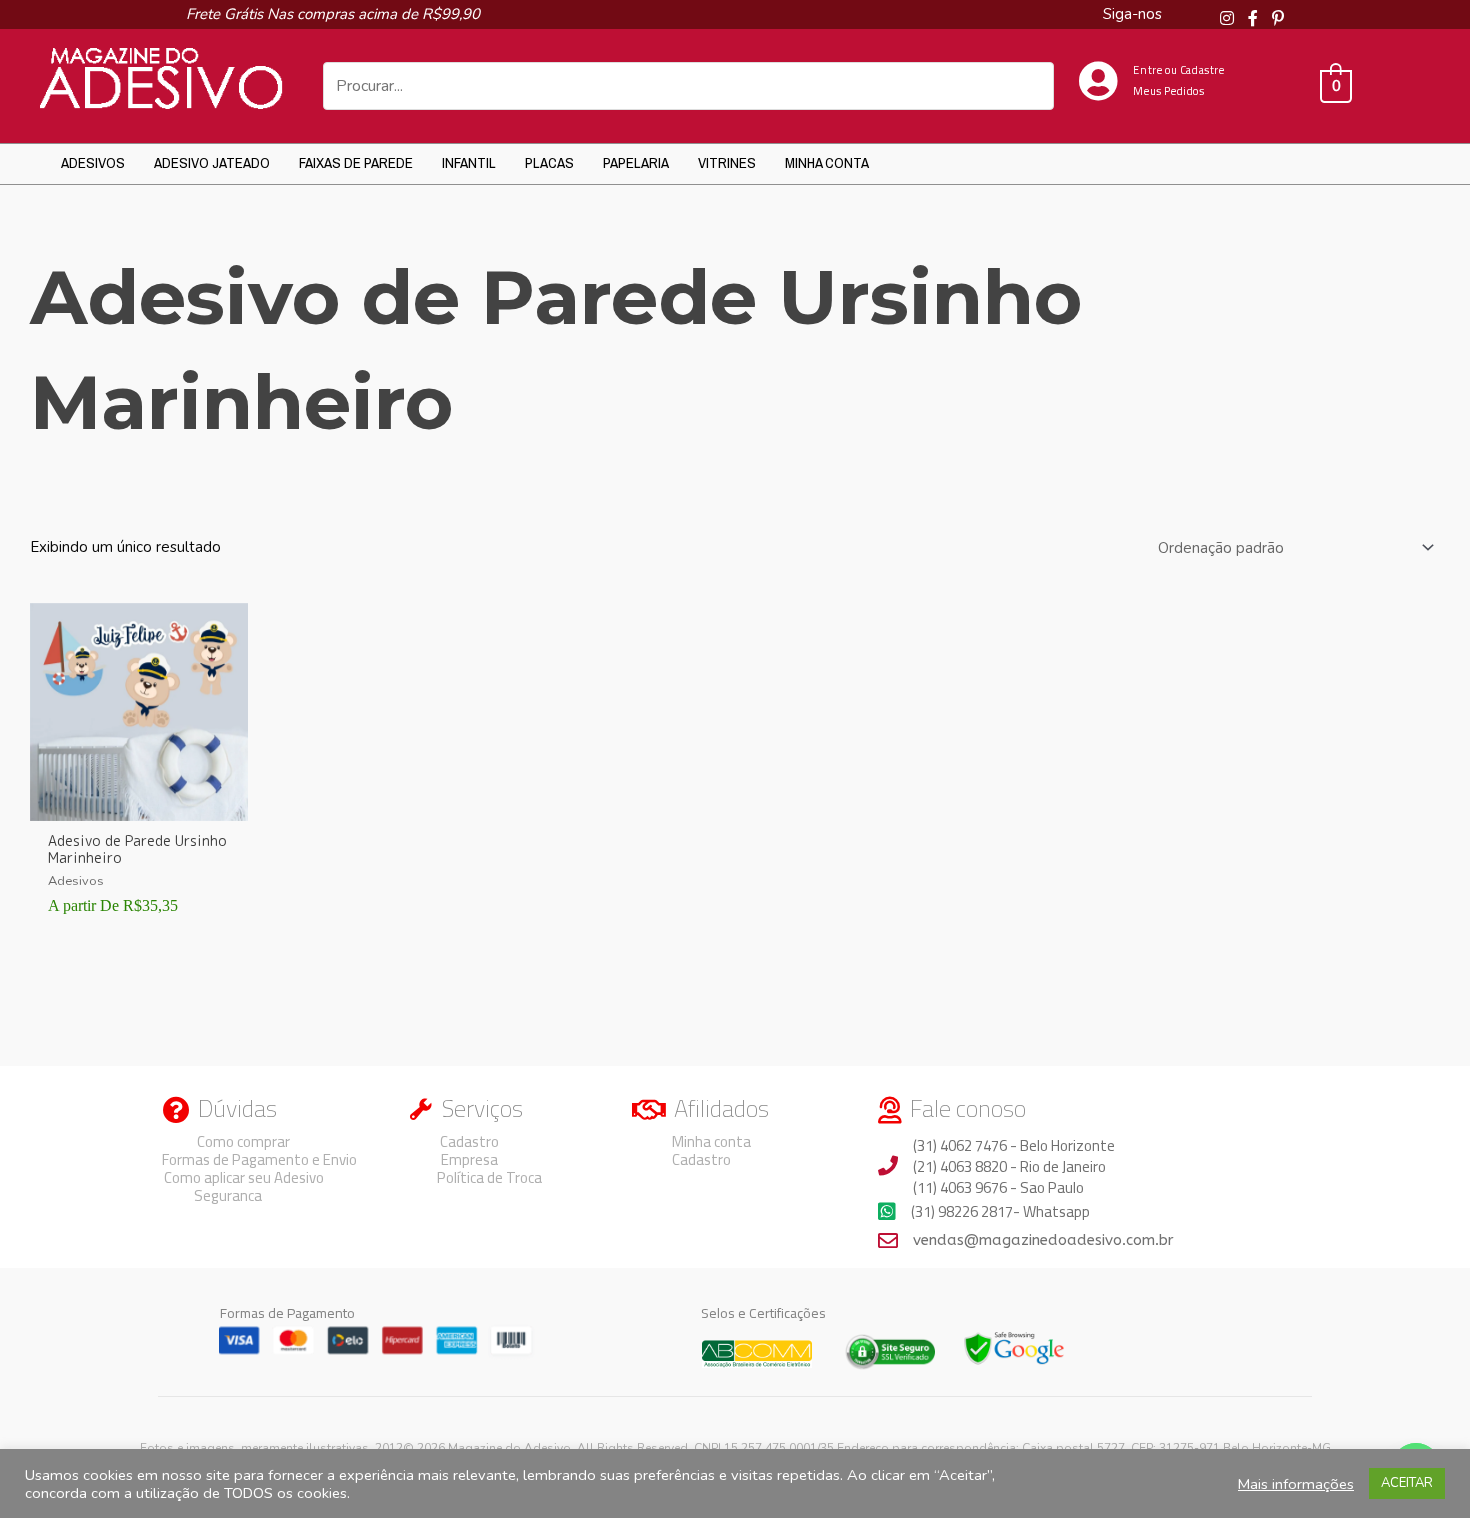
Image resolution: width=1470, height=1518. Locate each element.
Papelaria (636, 162)
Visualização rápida (139, 804)
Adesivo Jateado (212, 162)
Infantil (469, 162)
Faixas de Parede (356, 162)
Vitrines (727, 162)
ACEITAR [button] (1407, 1483)
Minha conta (827, 162)
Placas (549, 162)
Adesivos (93, 162)
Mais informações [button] (1296, 1484)
